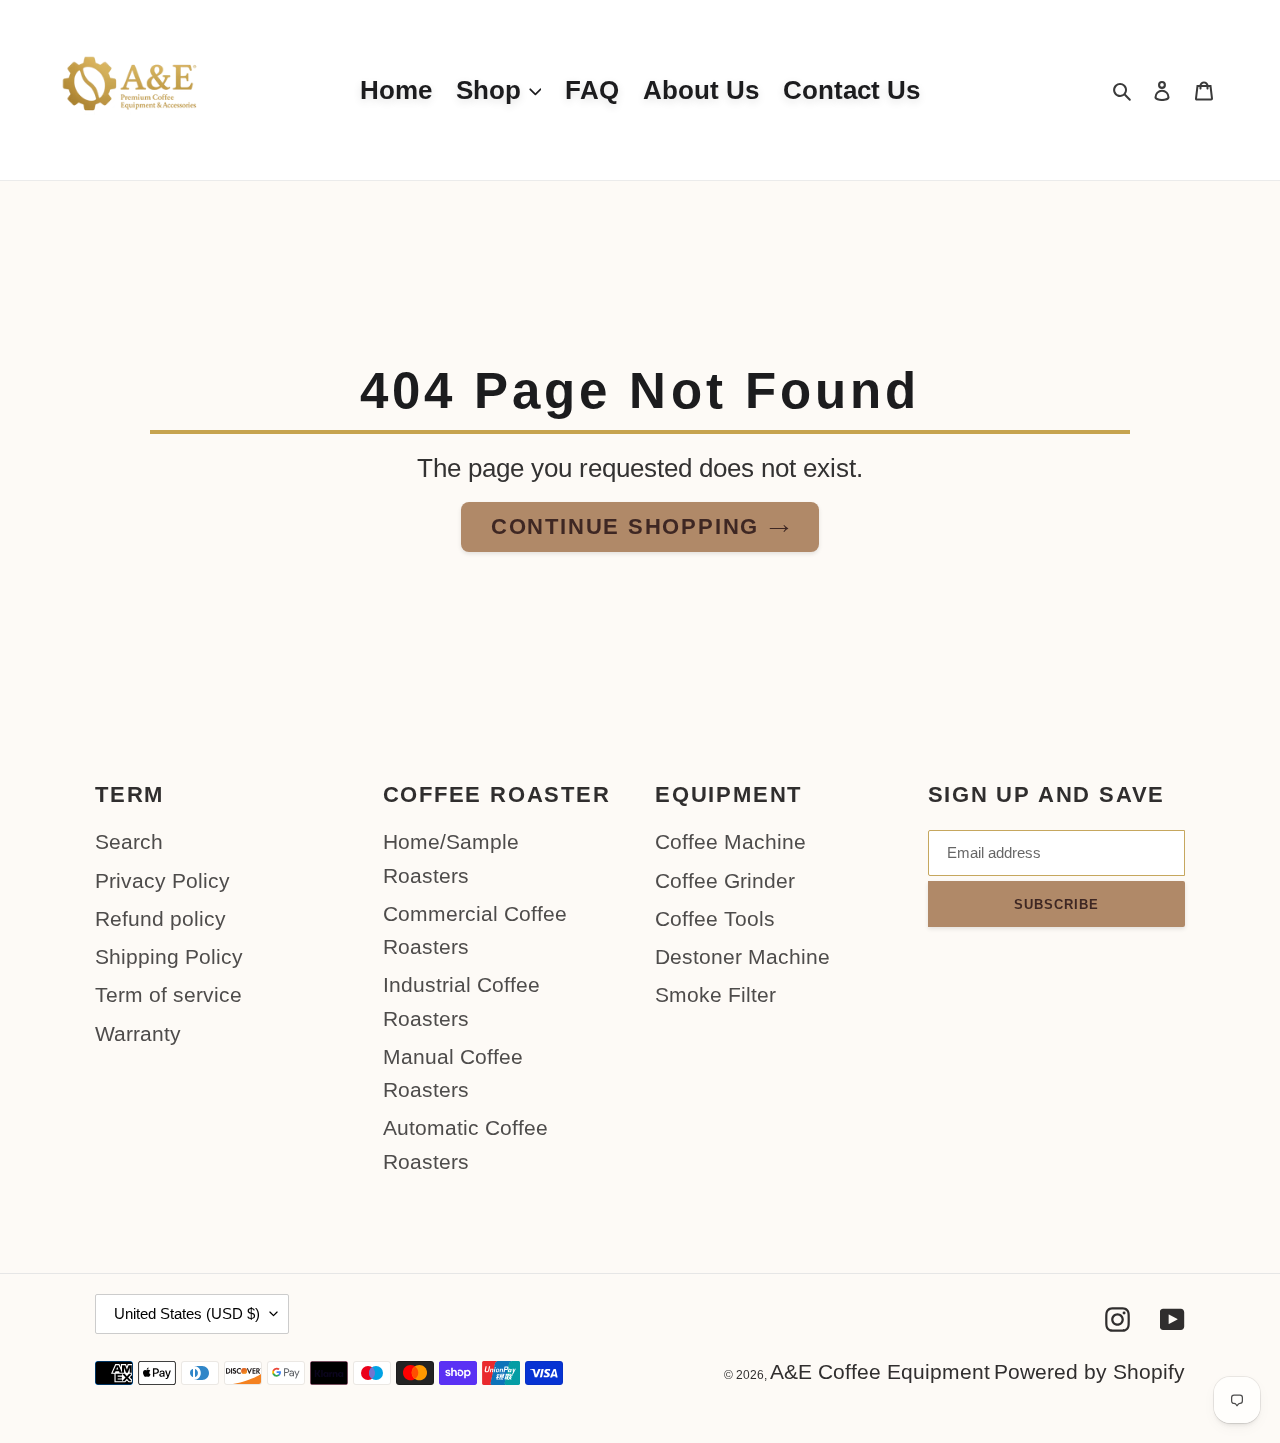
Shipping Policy (169, 956)
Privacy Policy (162, 880)
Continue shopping (625, 526)
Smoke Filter (715, 994)
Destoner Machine (742, 956)
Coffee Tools (715, 918)
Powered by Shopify (1089, 1371)
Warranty (138, 1033)
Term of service (168, 994)
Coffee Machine (730, 841)
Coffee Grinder (725, 880)
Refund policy (160, 918)
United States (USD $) (187, 1313)
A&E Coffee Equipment (880, 1371)
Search (129, 841)
